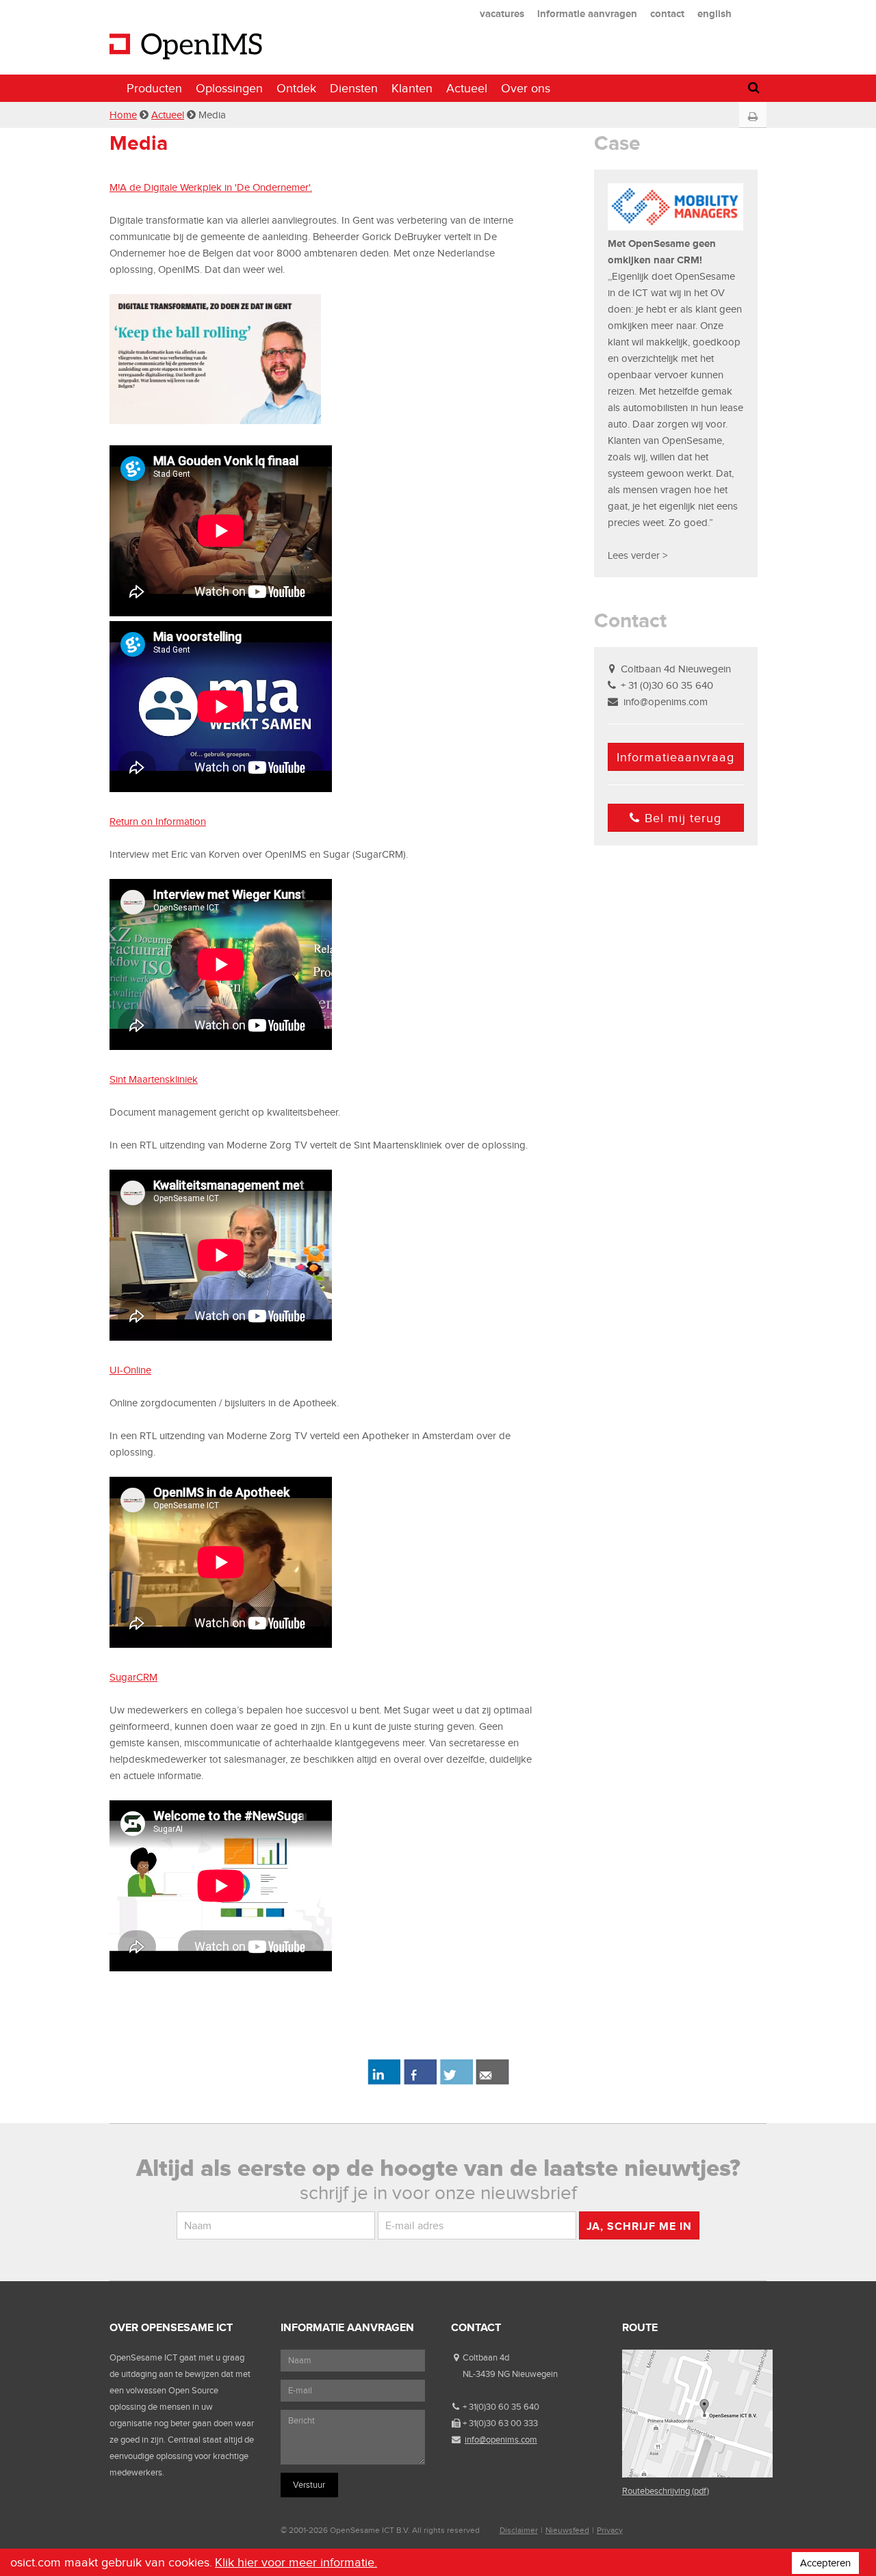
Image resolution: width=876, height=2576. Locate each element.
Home (123, 115)
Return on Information (158, 822)
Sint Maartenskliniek (154, 1079)
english (714, 13)
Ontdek (296, 88)
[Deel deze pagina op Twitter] (456, 2082)
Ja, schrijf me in (639, 2226)
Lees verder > (637, 555)
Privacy (610, 2530)
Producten (154, 88)
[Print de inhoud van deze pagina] (752, 117)
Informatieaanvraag (675, 757)
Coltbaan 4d (486, 2357)
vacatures (502, 13)
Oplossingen (229, 88)
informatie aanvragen (587, 13)
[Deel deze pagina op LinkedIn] (384, 2082)
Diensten (354, 88)
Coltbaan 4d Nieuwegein (676, 669)
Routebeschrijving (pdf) (666, 2491)
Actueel (467, 88)
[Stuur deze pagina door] (492, 2082)
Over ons (526, 88)
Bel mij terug (683, 818)
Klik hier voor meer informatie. (296, 2562)
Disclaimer (519, 2530)
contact (667, 13)
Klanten (412, 88)
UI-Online (130, 1370)
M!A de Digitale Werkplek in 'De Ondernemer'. (211, 187)
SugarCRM (133, 1677)
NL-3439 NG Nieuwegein (510, 2374)
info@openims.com (666, 702)
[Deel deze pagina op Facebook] (420, 2082)
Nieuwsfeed (567, 2530)
